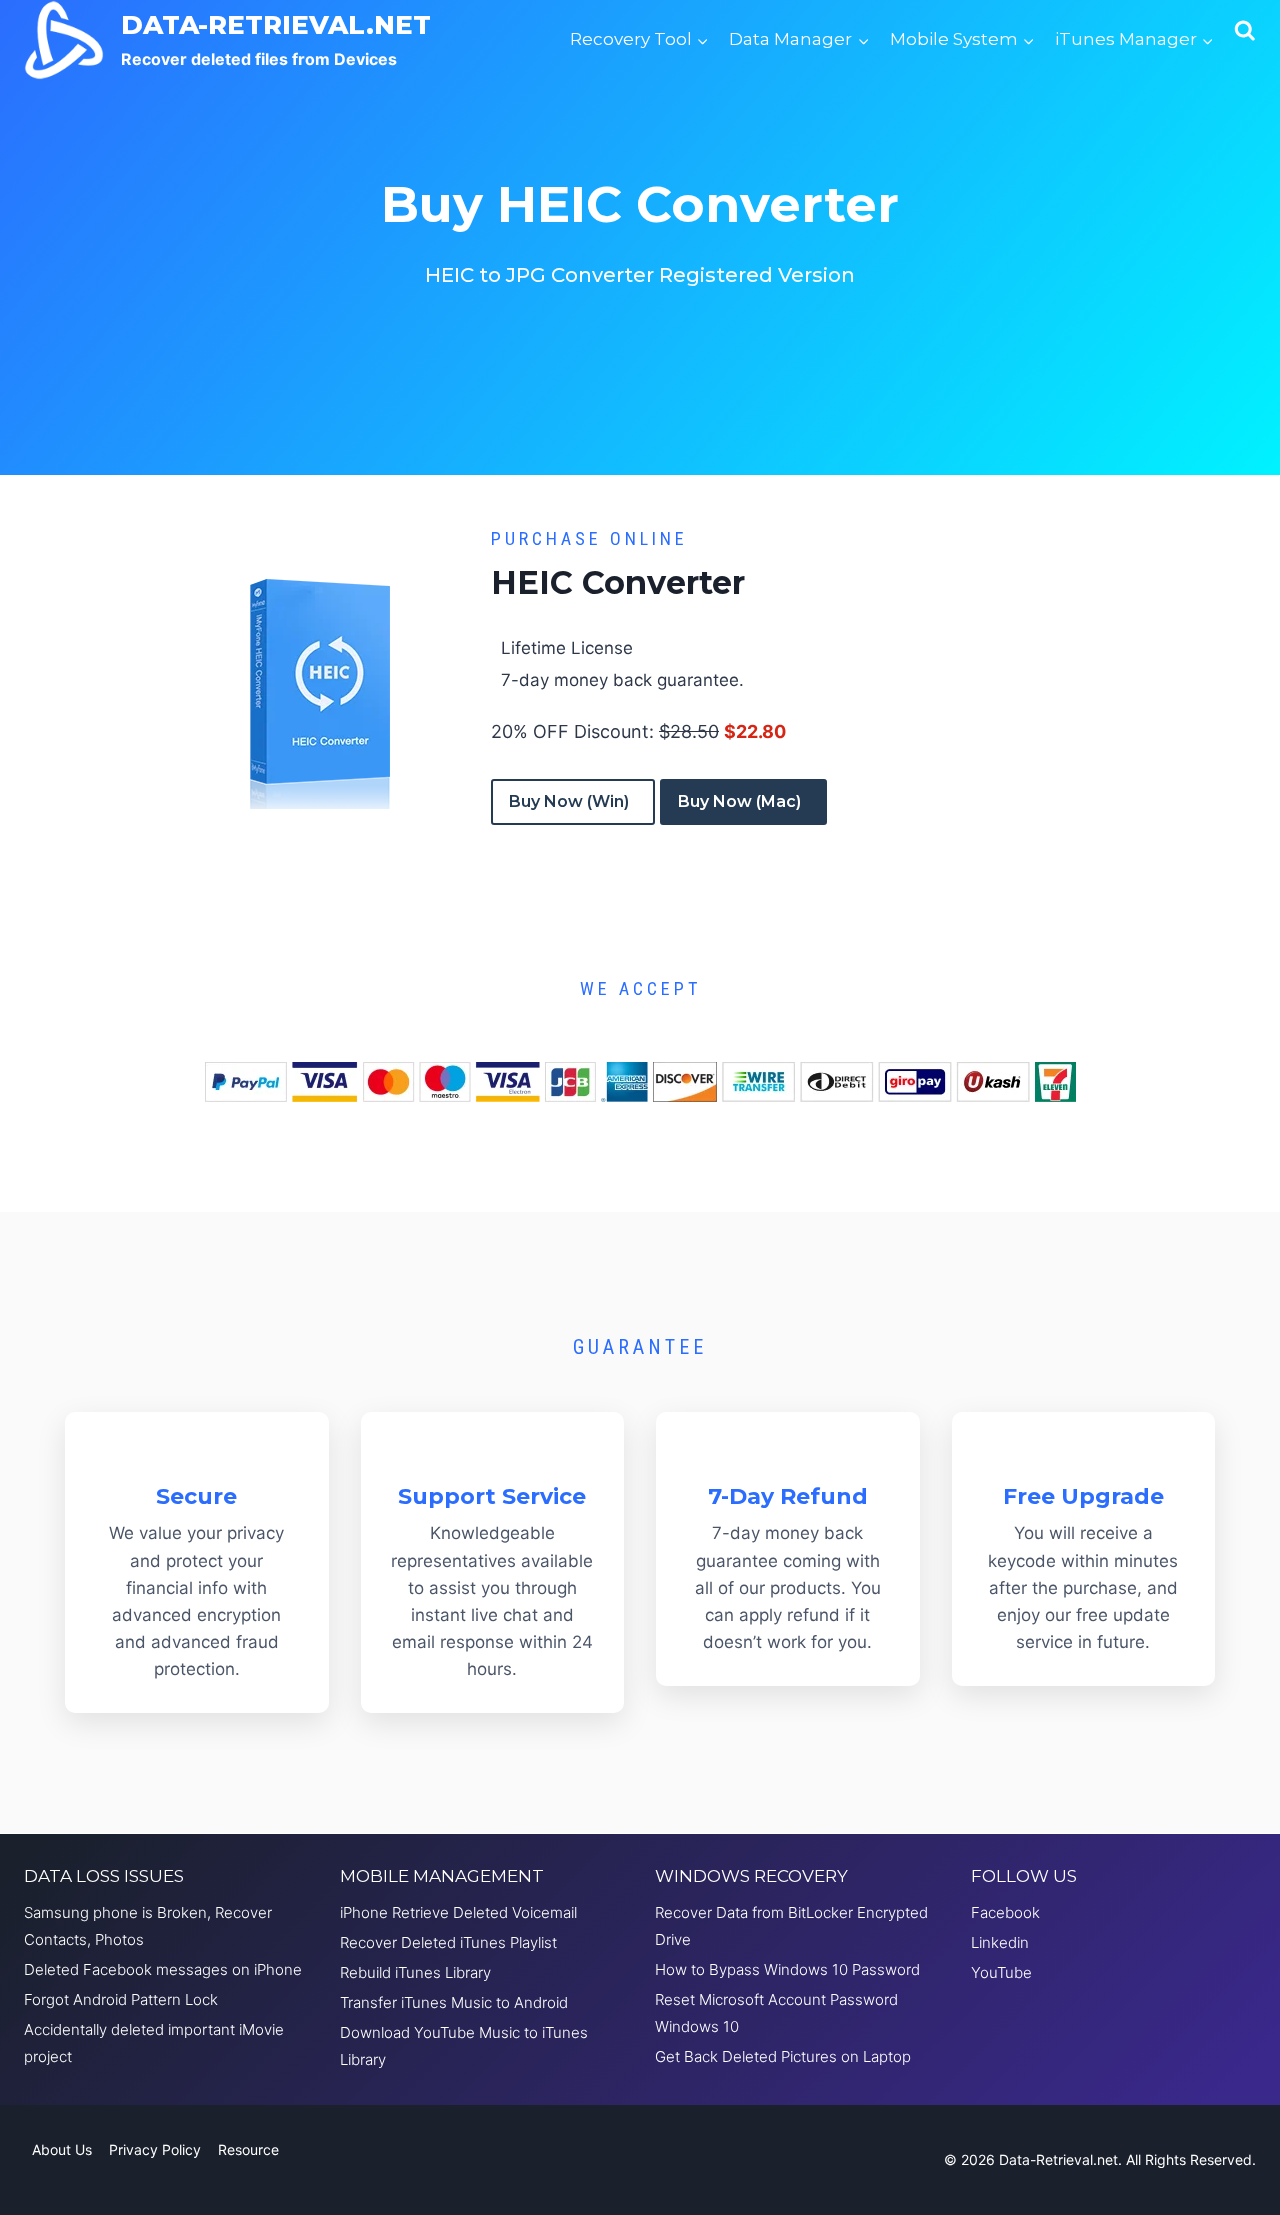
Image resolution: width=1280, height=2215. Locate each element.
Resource (248, 2149)
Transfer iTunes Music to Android (454, 2002)
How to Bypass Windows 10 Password (787, 1969)
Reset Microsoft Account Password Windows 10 (776, 2013)
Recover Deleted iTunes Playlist (448, 1942)
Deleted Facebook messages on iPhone (163, 1969)
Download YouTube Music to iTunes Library (464, 2046)
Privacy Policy (155, 2149)
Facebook (1005, 1912)
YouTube (1001, 1972)
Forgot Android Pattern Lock (121, 1999)
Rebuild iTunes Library (415, 1972)
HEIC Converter (618, 582)
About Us (62, 2149)
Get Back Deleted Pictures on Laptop (783, 2056)
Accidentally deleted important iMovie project (154, 2043)
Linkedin (1000, 1942)
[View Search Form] (1245, 40)
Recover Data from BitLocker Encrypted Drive (791, 1926)
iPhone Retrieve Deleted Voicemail (458, 1912)
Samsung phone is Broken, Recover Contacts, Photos (148, 1926)
